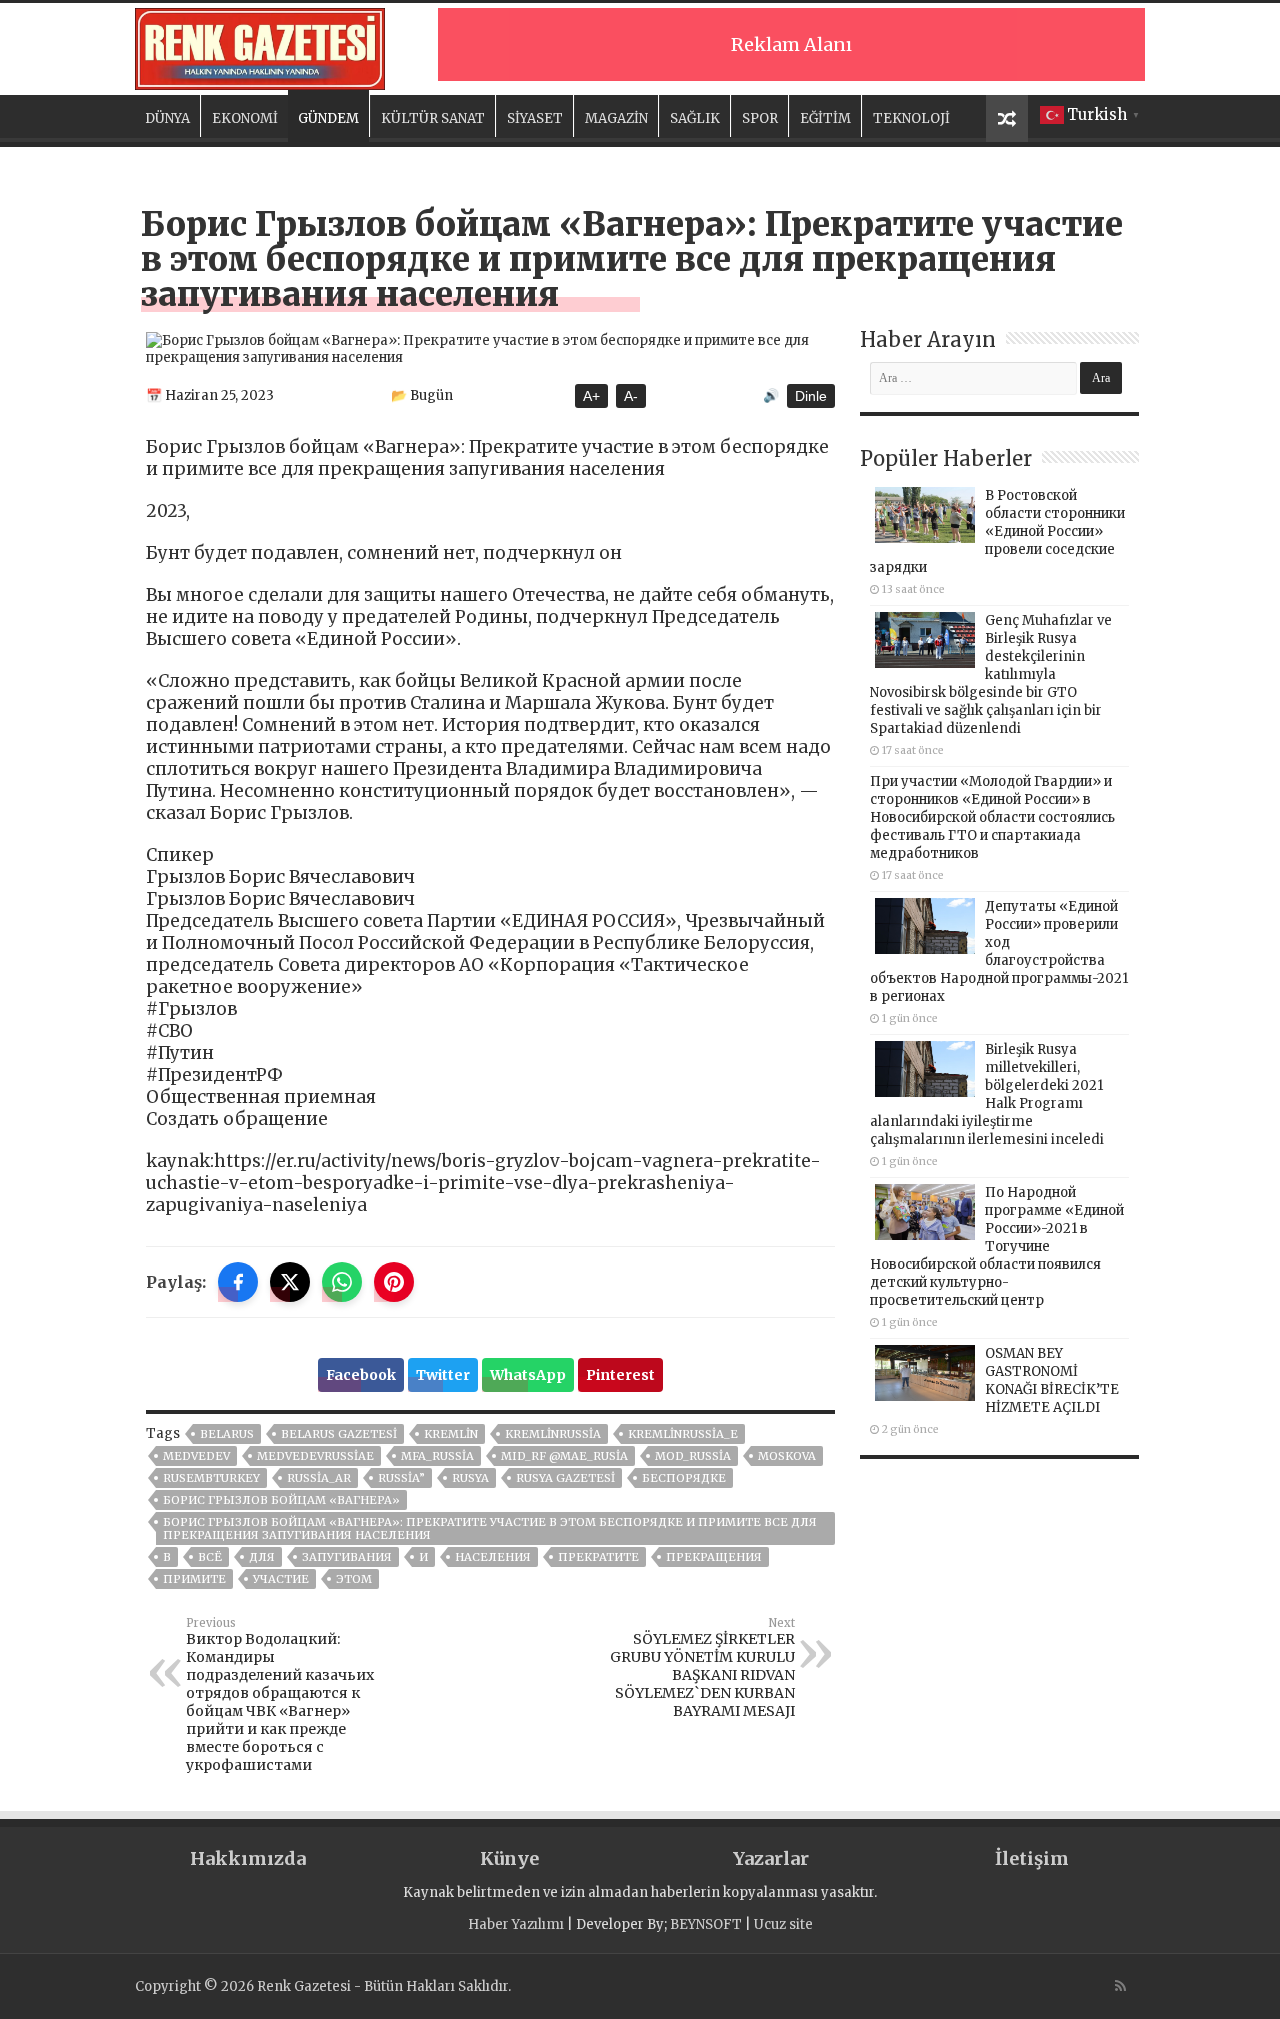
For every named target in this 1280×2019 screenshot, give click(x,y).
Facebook (361, 1375)
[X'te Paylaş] (290, 1282)
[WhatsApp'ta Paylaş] (342, 1282)
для (262, 1557)
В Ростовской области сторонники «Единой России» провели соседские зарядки (997, 531)
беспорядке (684, 1478)
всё (210, 1557)
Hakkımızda (248, 1858)
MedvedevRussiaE (315, 1456)
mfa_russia (437, 1456)
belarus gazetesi (339, 1434)
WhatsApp (528, 1375)
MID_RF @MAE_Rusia (564, 1456)
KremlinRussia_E (683, 1434)
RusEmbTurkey (211, 1478)
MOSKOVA (787, 1456)
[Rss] (1120, 1986)
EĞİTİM (825, 118)
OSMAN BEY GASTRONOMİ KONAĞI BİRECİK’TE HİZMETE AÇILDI (1052, 1380)
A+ (591, 396)
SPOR (760, 118)
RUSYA (470, 1478)
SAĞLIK (695, 118)
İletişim (1032, 1858)
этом (354, 1579)
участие (281, 1579)
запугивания (347, 1557)
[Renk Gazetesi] (260, 46)
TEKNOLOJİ (911, 118)
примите (194, 1579)
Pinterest (620, 1375)
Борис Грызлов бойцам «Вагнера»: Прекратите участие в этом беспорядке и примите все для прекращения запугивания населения (490, 1528)
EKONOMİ (245, 118)
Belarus (227, 1434)
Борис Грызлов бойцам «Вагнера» (281, 1500)
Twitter (443, 1375)
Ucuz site (783, 1924)
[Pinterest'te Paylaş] (394, 1282)
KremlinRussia (553, 1434)
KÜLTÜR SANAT (433, 118)
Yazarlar (771, 1858)
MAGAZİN (616, 118)
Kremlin (451, 1434)
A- (631, 396)
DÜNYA (167, 118)
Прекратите (598, 1557)
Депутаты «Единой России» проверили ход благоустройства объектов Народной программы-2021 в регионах (999, 951)
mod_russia (693, 1456)
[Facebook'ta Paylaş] (238, 1282)
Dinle (811, 396)
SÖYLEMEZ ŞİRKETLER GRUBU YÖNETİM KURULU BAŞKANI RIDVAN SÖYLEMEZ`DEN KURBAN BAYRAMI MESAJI (702, 1668)
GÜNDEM (328, 118)
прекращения (714, 1557)
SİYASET (535, 118)
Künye (509, 1858)
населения (493, 1557)
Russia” (401, 1478)
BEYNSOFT (706, 1924)
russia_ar (319, 1478)
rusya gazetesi (565, 1478)
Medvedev (196, 1456)
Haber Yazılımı (516, 1924)
